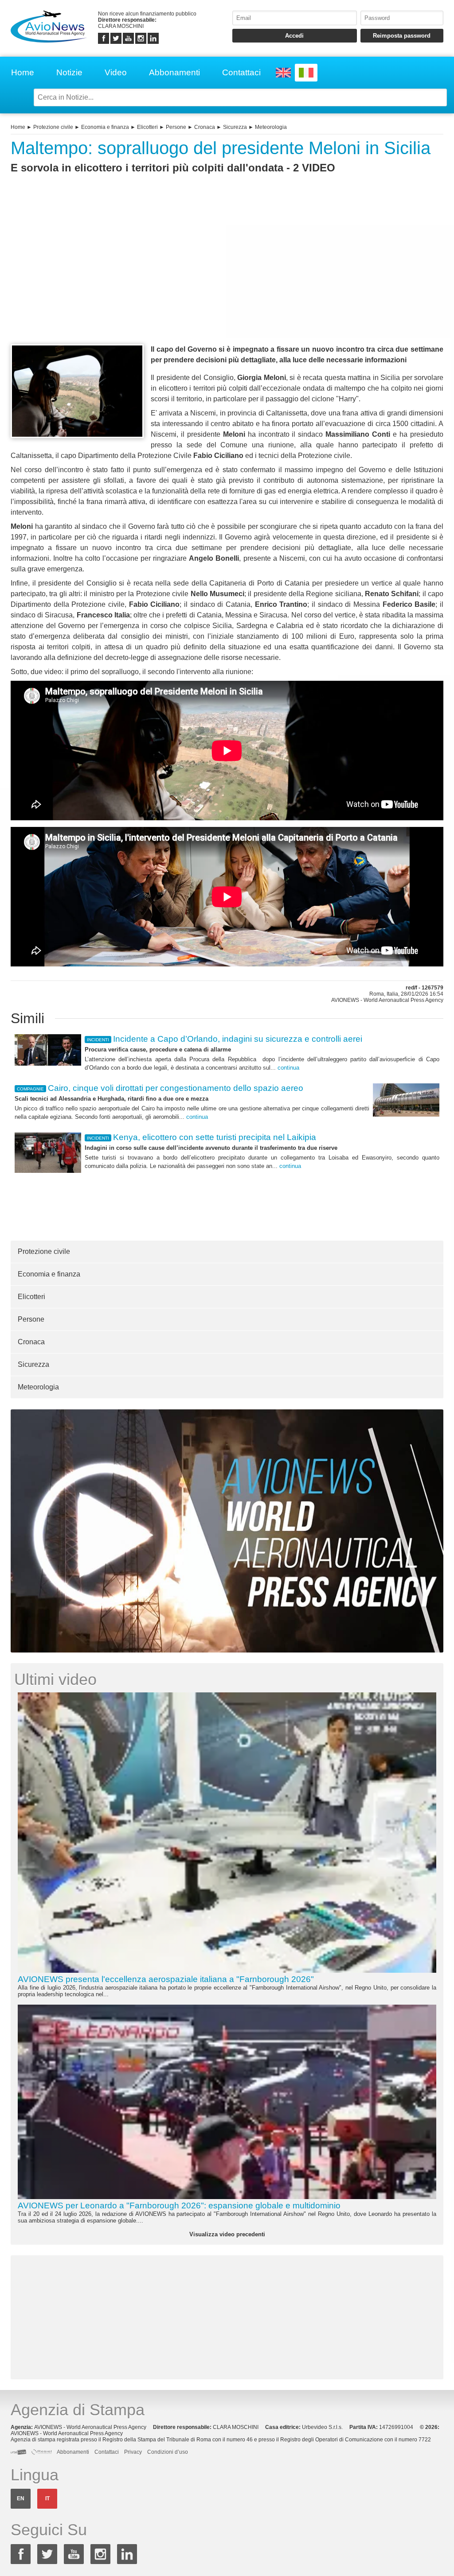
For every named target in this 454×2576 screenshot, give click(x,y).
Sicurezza (235, 127)
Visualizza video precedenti (227, 2234)
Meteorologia (271, 127)
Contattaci (241, 72)
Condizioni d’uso (168, 2452)
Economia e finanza (105, 127)
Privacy (133, 2452)
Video (116, 72)
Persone (176, 127)
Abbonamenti (174, 72)
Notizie (69, 72)
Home (23, 72)
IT (47, 2498)
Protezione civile (53, 127)
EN (21, 2498)
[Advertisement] (227, 275)
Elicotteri (147, 127)
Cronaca (205, 127)
